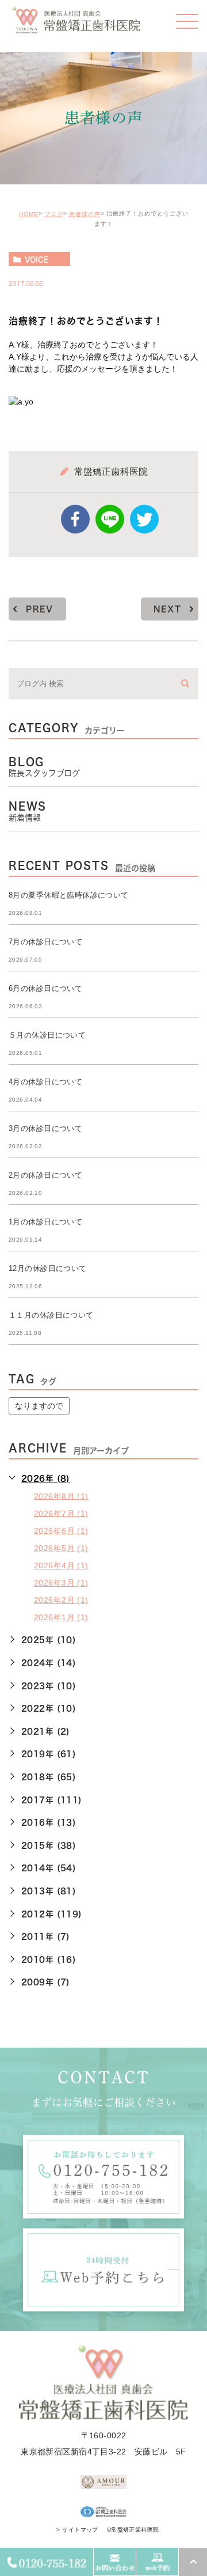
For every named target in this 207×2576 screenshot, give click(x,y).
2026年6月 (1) (61, 1530)
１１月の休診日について (51, 1315)
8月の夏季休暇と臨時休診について (69, 895)
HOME (29, 214)
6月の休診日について (45, 988)
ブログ (54, 214)
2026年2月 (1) (61, 1600)
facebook (75, 519)
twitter (144, 519)
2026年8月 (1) (61, 1496)
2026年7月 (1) (61, 1513)
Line (110, 519)
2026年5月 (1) (61, 1548)
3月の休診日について (45, 1128)
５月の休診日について (47, 1035)
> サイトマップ (77, 2530)
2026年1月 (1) (61, 1617)
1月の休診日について (45, 1222)
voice (37, 259)
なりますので (39, 1406)
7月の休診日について (45, 942)
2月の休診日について (45, 1175)
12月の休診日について (48, 1268)
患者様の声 (85, 214)
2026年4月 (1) (61, 1565)
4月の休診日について (45, 1082)
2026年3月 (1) (61, 1583)
